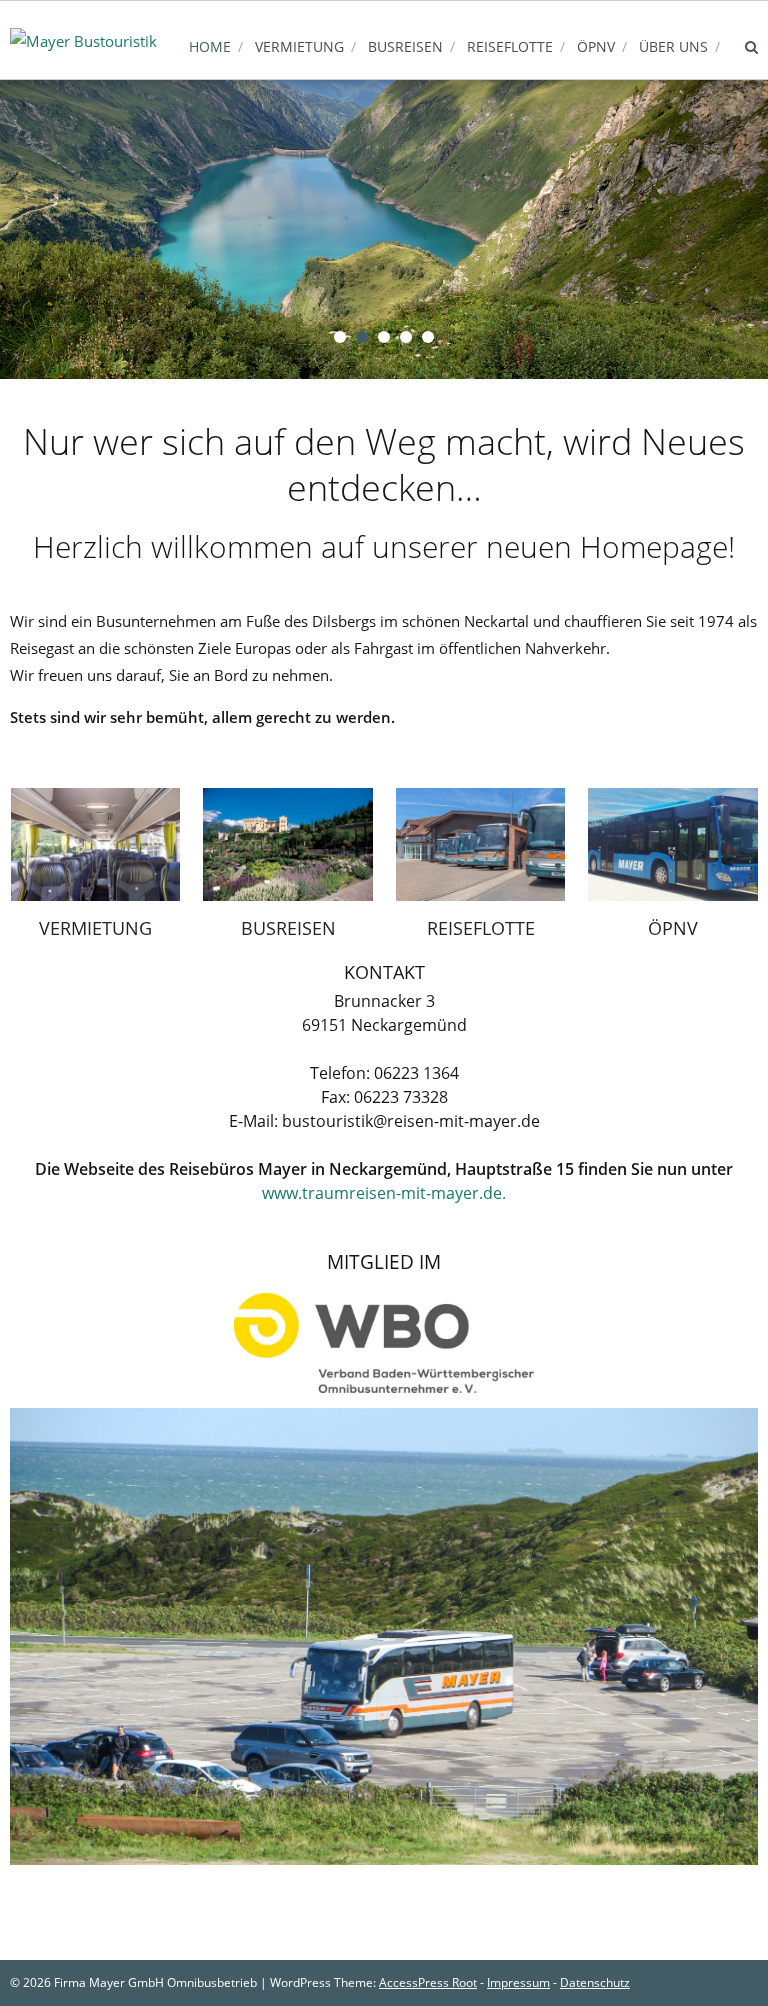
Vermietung (299, 46)
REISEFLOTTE (481, 928)
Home (210, 46)
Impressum (518, 1982)
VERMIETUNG (95, 928)
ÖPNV (596, 46)
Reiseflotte (510, 46)
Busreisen (405, 46)
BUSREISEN (288, 928)
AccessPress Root (428, 1982)
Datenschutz (595, 1982)
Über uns (673, 46)
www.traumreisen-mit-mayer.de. (384, 1193)
